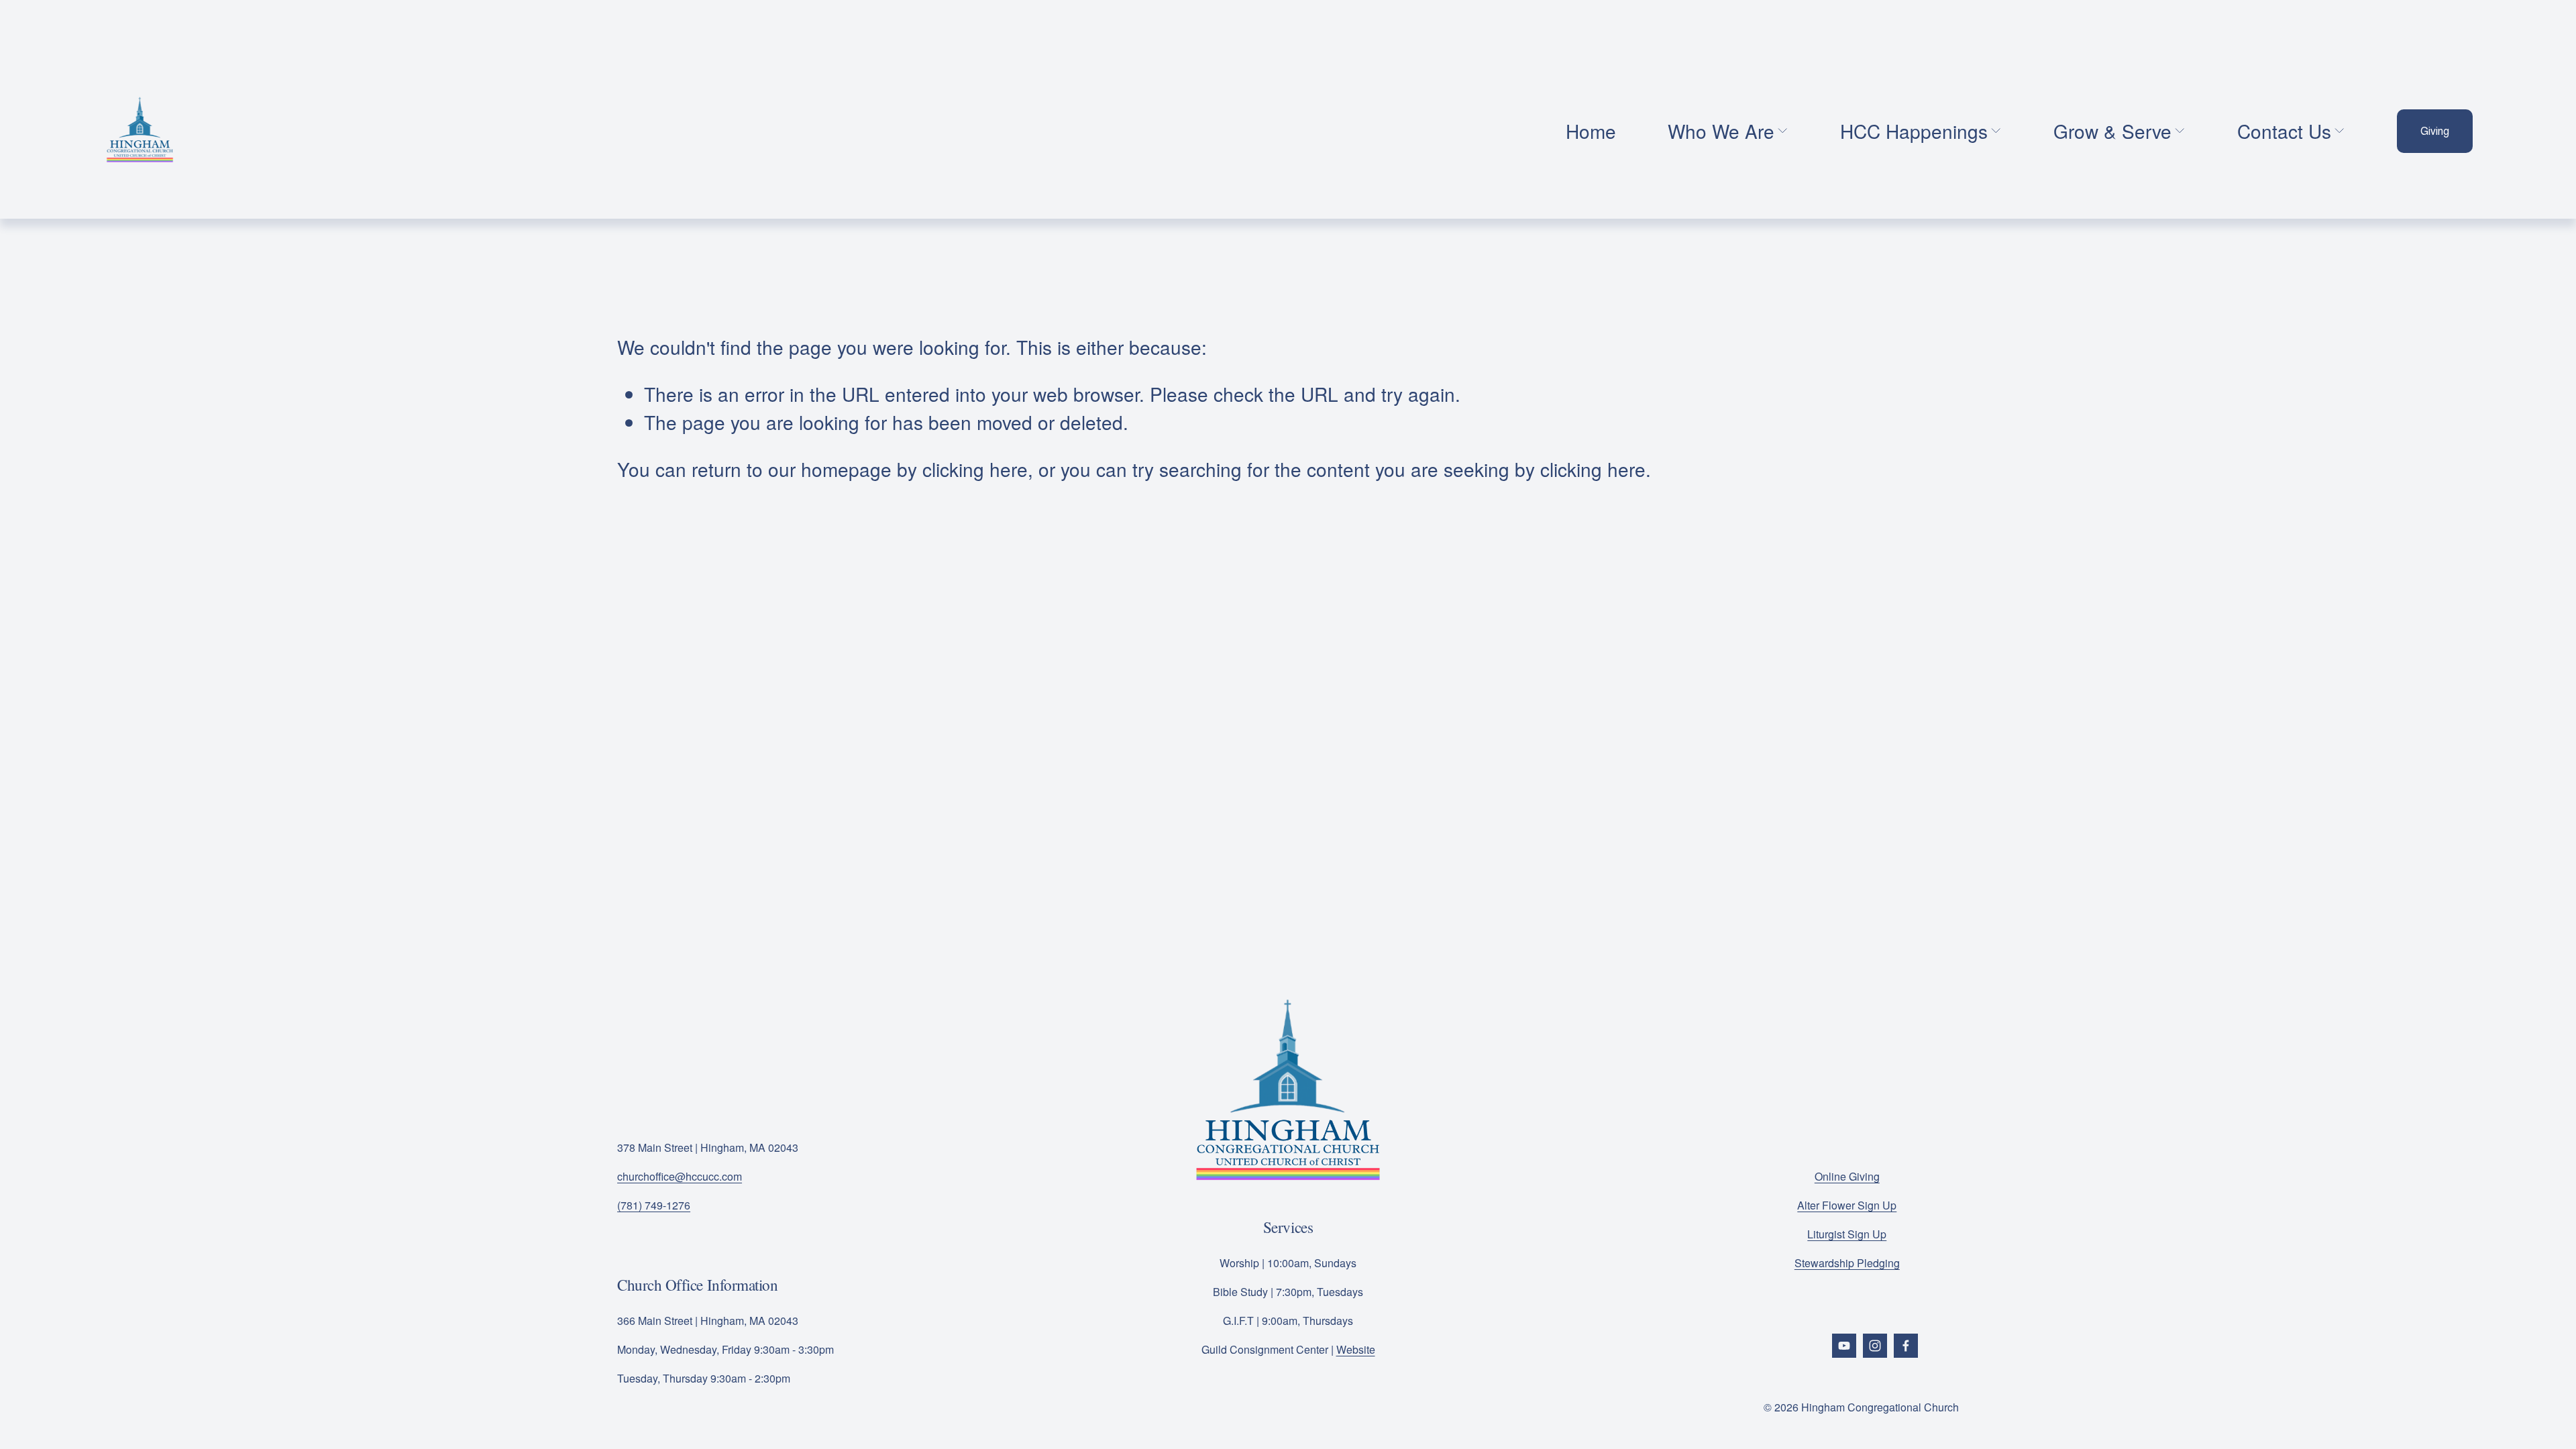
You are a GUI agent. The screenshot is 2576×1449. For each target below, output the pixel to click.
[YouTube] (1844, 1346)
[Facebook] (1906, 1346)
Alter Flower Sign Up (1847, 1205)
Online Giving (1847, 1176)
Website (1356, 1349)
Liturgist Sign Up (1847, 1234)
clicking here (975, 469)
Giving (2435, 131)
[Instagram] (1875, 1346)
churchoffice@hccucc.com (680, 1176)
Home (1591, 131)
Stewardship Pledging (1847, 1263)
